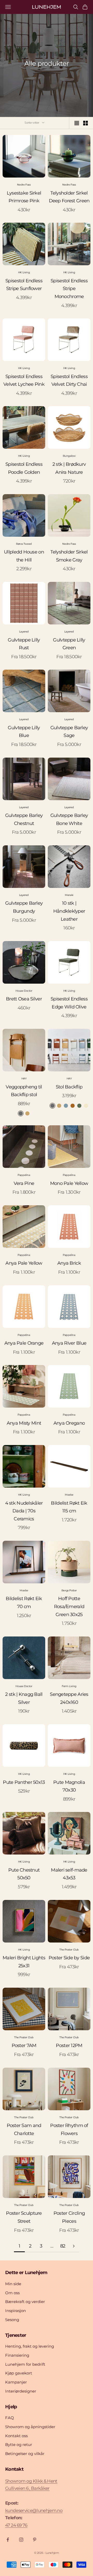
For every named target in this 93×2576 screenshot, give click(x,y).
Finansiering (17, 2355)
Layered (24, 632)
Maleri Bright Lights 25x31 (24, 1962)
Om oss (12, 2293)
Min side (13, 2284)
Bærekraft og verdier (25, 2302)
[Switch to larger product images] (77, 123)
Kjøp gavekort (19, 2373)
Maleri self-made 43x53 (69, 1874)
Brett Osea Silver (24, 999)
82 (63, 2246)
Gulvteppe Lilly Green (69, 644)
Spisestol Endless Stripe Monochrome (69, 289)
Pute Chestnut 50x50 (24, 1874)
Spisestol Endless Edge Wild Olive (69, 1003)
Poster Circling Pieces (69, 2217)
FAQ (10, 2418)
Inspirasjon (16, 2311)
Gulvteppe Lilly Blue (24, 732)
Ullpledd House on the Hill (24, 556)
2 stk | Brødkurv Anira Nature (69, 468)
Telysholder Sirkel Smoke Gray (69, 556)
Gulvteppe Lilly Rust (24, 644)
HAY (24, 1078)
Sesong (12, 2320)
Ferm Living (69, 1686)
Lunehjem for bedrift (25, 2364)
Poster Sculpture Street (24, 2217)
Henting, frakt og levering (30, 2346)
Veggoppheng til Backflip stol (24, 1091)
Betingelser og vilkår (25, 2454)
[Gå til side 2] (74, 2246)
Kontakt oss (16, 2436)
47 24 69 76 (16, 2525)
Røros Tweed (24, 544)
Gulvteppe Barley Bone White (69, 819)
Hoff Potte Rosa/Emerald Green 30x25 (69, 1606)
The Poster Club (69, 1950)
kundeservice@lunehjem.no (34, 2510)
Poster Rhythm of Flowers (69, 2129)
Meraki (69, 895)
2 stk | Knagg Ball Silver (24, 1698)
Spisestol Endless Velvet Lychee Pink (24, 380)
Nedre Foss (24, 185)
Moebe (69, 1495)
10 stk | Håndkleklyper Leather (69, 911)
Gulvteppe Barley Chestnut (24, 819)
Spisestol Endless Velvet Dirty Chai (69, 380)
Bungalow (69, 456)
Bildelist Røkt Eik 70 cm (24, 1603)
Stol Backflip (69, 1087)
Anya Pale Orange (24, 1343)
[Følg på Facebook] (8, 2540)
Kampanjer (16, 2382)
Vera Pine (24, 1183)
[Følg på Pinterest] (35, 2540)
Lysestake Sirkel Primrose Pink (24, 197)
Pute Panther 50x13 (24, 1782)
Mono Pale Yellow (69, 1183)
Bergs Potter (69, 1590)
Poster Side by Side (69, 1958)
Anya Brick (69, 1263)
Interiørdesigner (21, 2391)
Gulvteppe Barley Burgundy (24, 907)
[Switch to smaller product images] (86, 123)
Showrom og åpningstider (30, 2427)
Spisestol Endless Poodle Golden (24, 468)
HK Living (24, 272)
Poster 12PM (69, 2045)
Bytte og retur (19, 2445)
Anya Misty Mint (24, 1423)
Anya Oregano (69, 1423)
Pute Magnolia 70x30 (69, 1786)
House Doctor (24, 991)
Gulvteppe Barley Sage (69, 732)
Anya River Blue (69, 1343)
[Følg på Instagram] (21, 2540)
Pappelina (24, 1175)
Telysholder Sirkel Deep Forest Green (69, 197)
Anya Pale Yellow (24, 1263)
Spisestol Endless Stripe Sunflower (24, 285)
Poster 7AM (24, 2045)
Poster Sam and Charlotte (24, 2129)
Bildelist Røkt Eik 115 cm (69, 1507)
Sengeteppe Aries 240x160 (69, 1698)
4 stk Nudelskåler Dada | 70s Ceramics (24, 1511)
